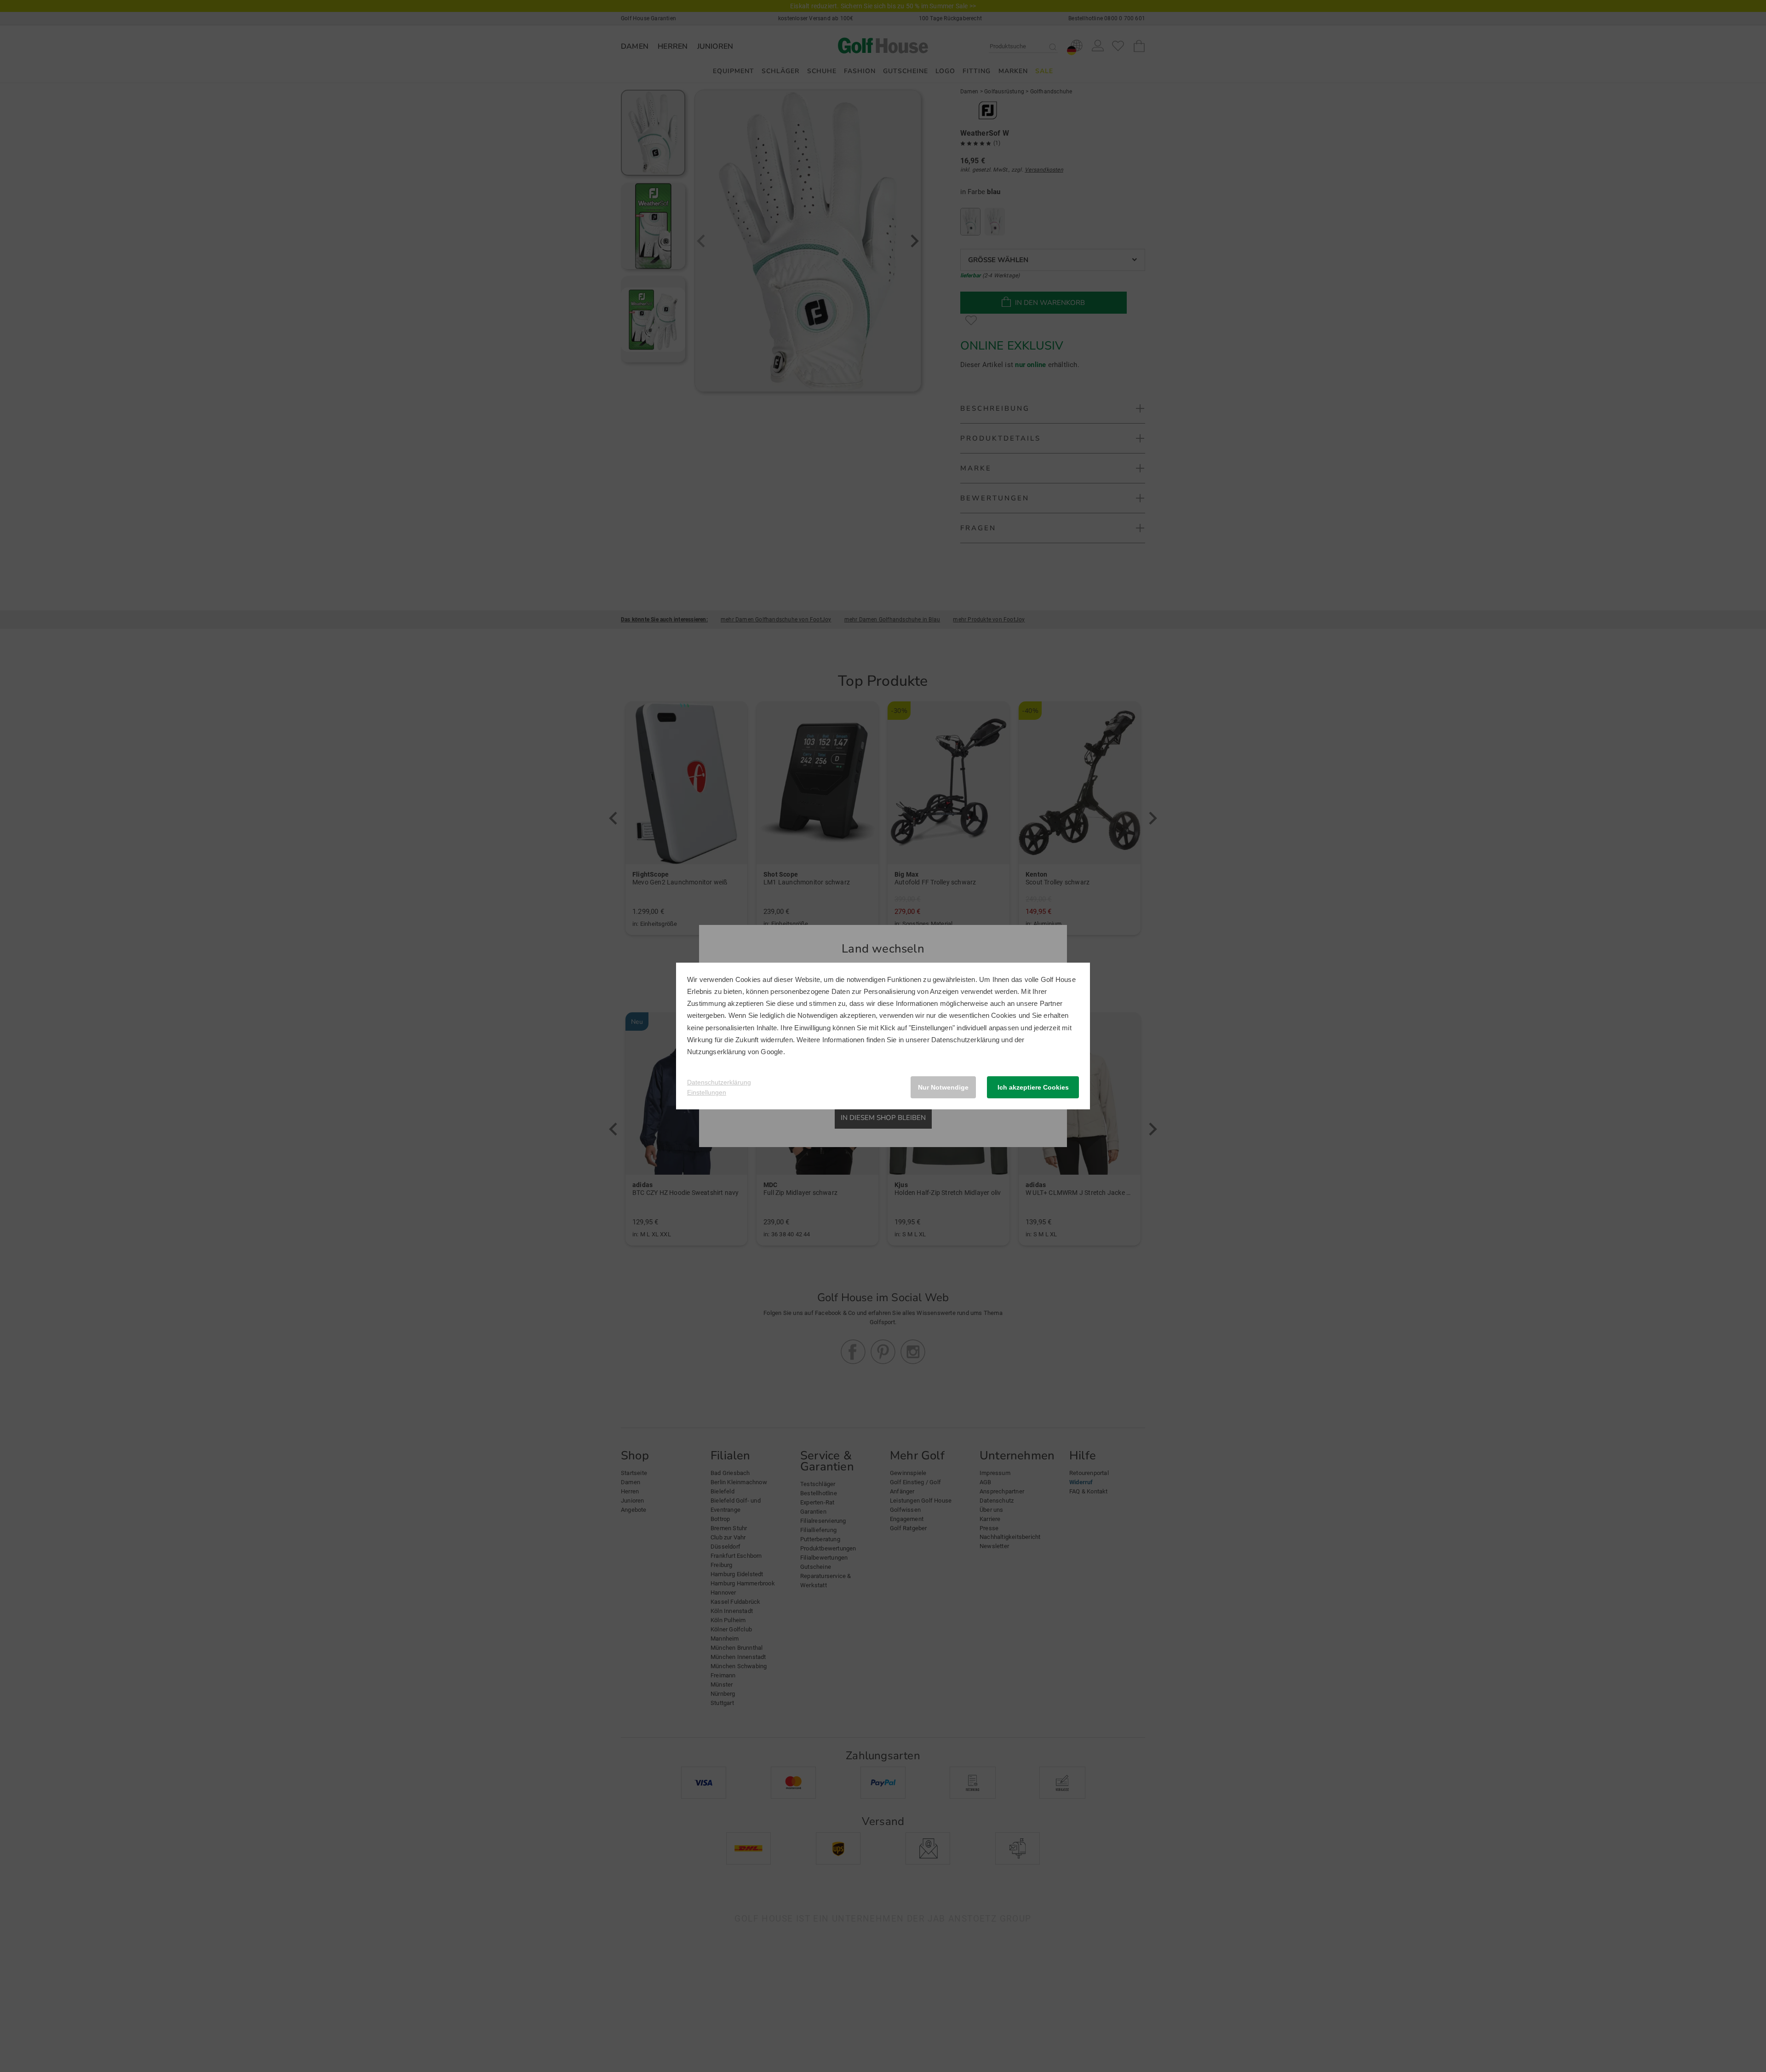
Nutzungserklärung (716, 1052)
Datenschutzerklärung (965, 1040)
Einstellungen (707, 1092)
